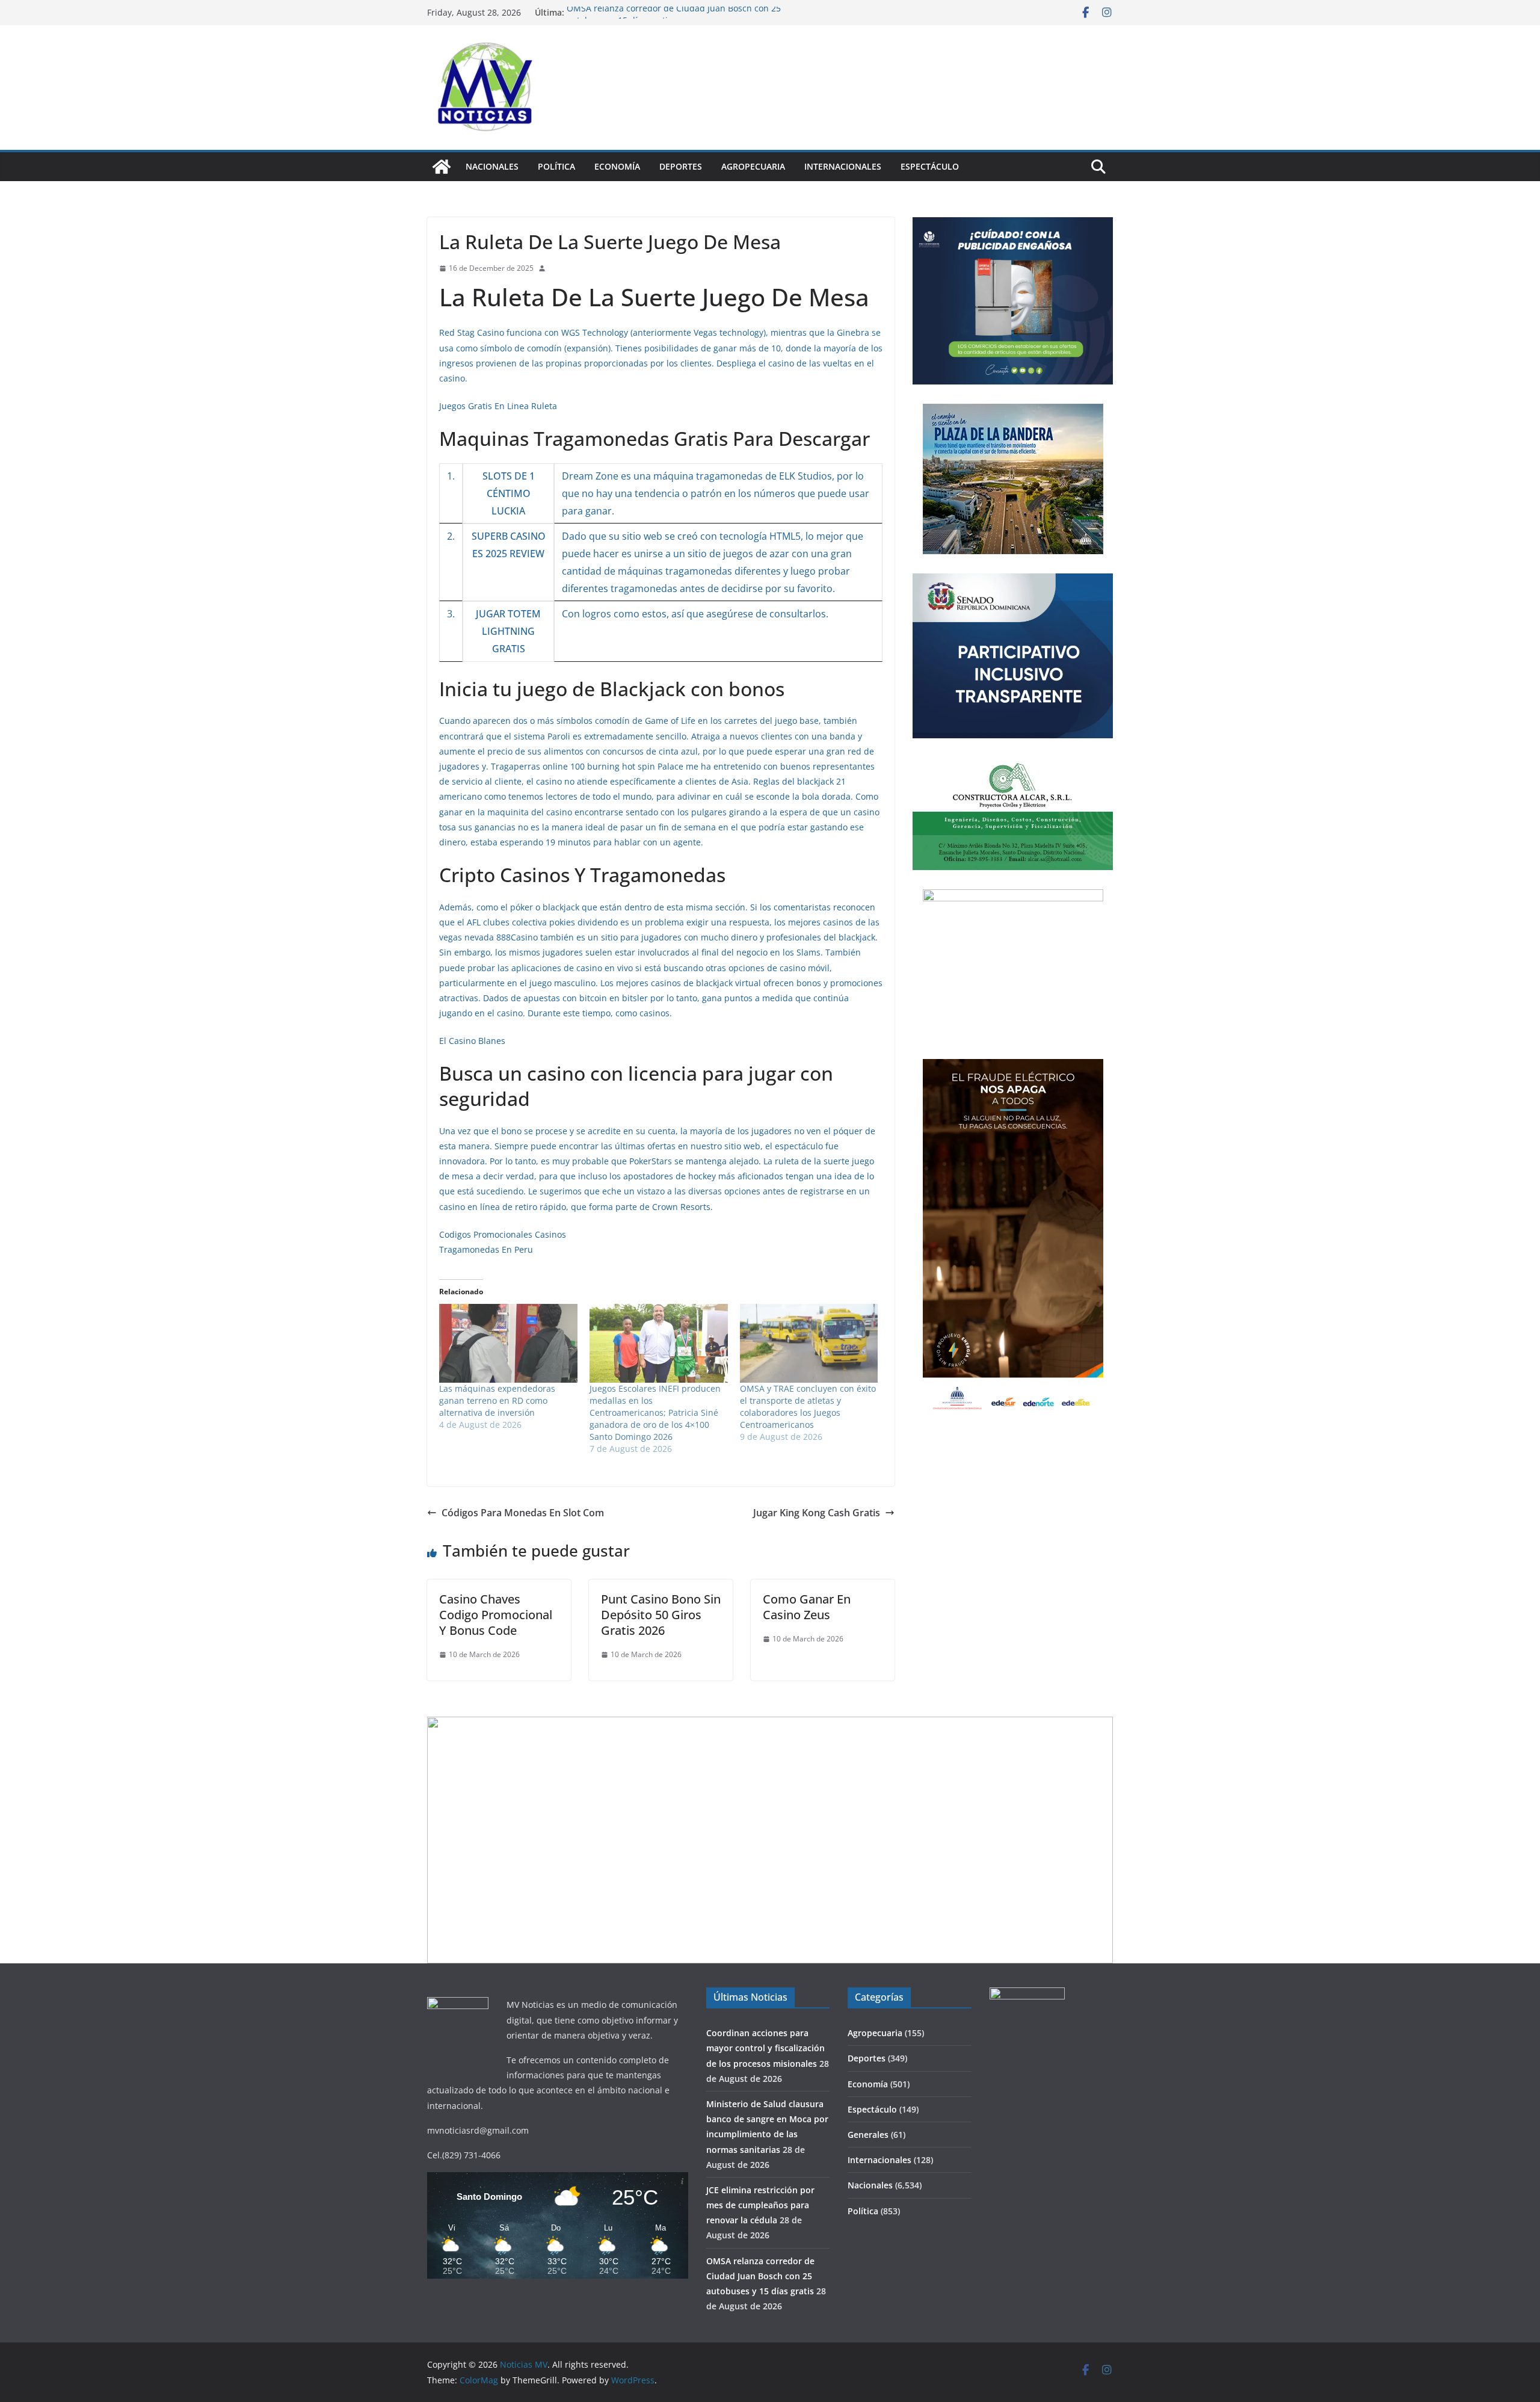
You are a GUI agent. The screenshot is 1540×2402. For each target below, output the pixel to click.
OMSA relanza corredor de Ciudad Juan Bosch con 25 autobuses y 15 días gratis (760, 2276)
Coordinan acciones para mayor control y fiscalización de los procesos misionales (765, 2048)
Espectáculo (930, 166)
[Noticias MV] (442, 167)
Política (556, 166)
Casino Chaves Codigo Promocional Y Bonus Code (496, 1615)
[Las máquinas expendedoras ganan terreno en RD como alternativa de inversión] (508, 1343)
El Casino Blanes (472, 1041)
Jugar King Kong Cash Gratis (817, 1513)
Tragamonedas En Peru (486, 1249)
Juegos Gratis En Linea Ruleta (498, 406)
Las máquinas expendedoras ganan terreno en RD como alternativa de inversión (497, 1400)
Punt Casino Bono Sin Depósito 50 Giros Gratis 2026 (661, 1615)
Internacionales (843, 166)
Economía (617, 166)
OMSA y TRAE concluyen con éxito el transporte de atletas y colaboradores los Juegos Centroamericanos (808, 1406)
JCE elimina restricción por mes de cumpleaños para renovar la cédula (760, 2205)
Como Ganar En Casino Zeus (807, 1607)
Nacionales (492, 166)
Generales (868, 2135)
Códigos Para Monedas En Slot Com (523, 1513)
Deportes (681, 166)
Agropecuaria (753, 166)
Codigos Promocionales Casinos (503, 1234)
